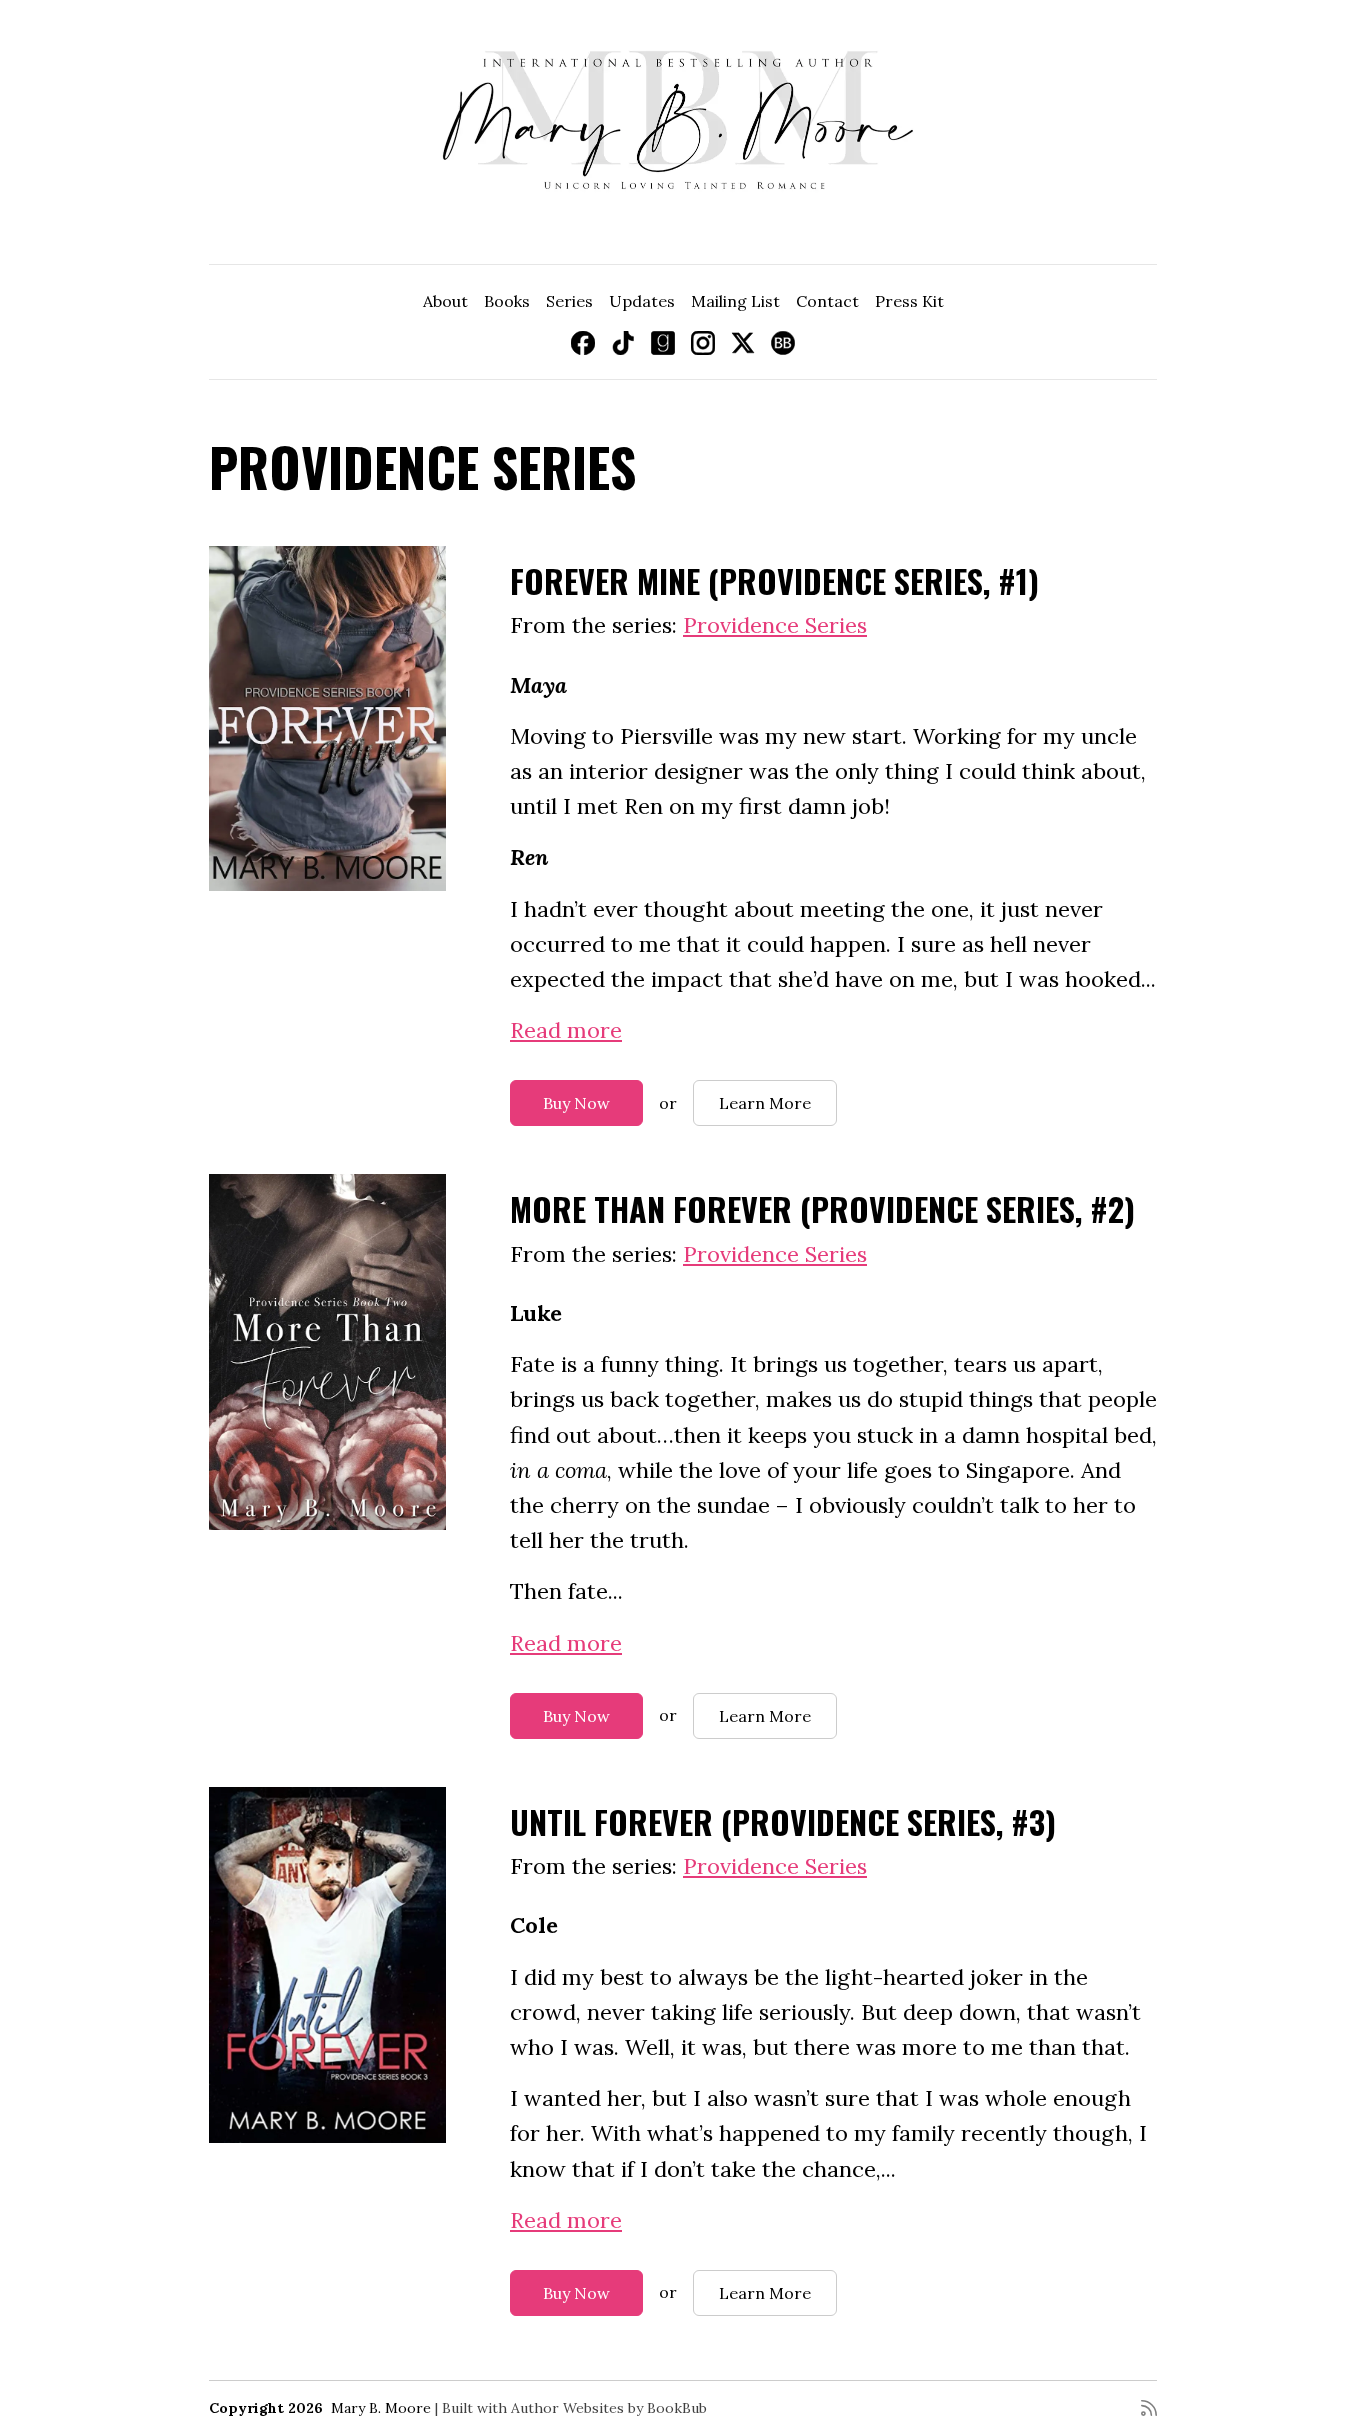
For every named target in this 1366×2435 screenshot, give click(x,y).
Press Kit (909, 301)
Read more (566, 1030)
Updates (642, 301)
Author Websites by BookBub (609, 2408)
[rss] (1149, 2408)
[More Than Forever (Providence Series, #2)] (327, 1352)
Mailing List (735, 301)
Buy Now (576, 1103)
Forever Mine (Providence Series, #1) (774, 580)
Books (507, 301)
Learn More (765, 1103)
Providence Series (775, 625)
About (445, 301)
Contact (827, 301)
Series (569, 301)
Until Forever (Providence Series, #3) (783, 1821)
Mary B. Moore (381, 2408)
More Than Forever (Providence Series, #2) (822, 1208)
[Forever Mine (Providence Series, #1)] (327, 718)
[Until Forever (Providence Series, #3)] (327, 1965)
